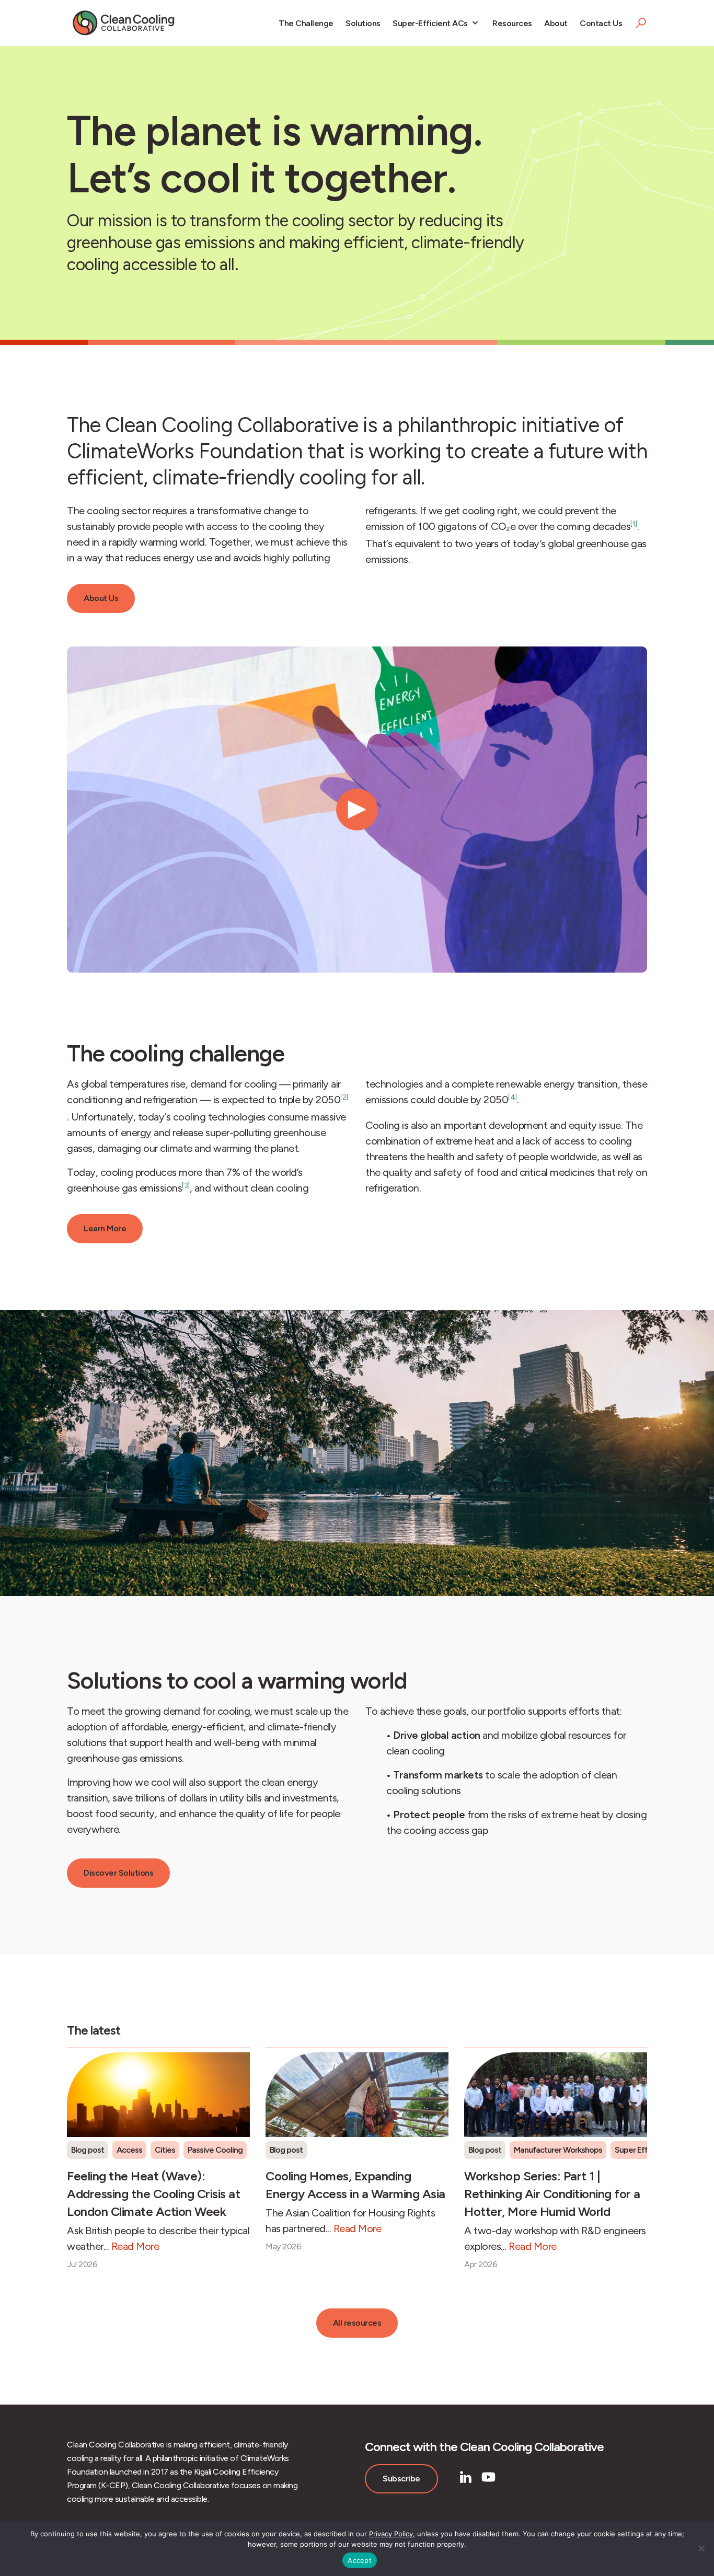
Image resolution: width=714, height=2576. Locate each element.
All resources (357, 2323)
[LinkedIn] (466, 2477)
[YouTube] (488, 2477)
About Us (101, 598)
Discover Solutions (118, 1873)
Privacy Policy (391, 2534)
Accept (360, 2560)
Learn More (105, 1228)
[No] (701, 2548)
